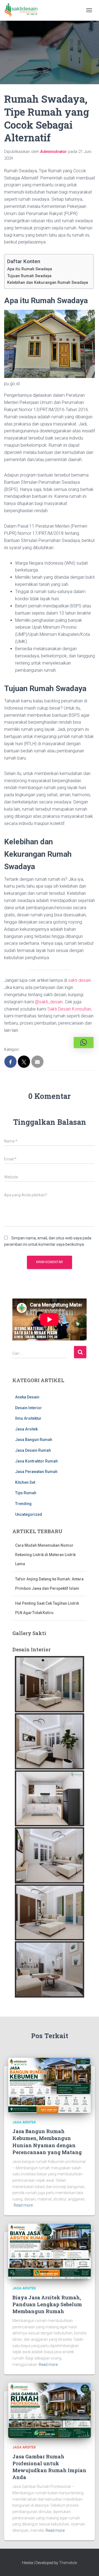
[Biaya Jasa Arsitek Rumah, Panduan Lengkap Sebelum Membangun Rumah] (50, 2251)
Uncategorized (29, 1514)
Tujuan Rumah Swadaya (29, 276)
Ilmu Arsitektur (28, 1418)
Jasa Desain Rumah (33, 1450)
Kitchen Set (25, 1482)
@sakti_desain (49, 1002)
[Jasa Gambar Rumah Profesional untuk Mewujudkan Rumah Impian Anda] (50, 2410)
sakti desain (80, 980)
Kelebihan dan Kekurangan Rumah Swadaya (48, 283)
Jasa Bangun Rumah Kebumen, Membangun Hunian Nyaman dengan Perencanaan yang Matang (47, 2142)
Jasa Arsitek (26, 1429)
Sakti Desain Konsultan (69, 1009)
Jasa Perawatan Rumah (36, 1472)
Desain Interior (28, 1408)
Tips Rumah (26, 1493)
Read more (23, 2205)
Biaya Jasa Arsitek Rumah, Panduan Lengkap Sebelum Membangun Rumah (47, 2304)
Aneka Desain (27, 1397)
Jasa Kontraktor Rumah (36, 1461)
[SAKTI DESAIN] (23, 10)
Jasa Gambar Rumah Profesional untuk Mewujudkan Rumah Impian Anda (49, 2467)
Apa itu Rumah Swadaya (30, 269)
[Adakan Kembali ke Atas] (88, 2565)
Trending (23, 1504)
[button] (84, 1043)
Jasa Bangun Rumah (34, 1440)
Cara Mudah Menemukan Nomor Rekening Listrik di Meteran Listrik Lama (45, 1541)
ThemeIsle (68, 2563)
